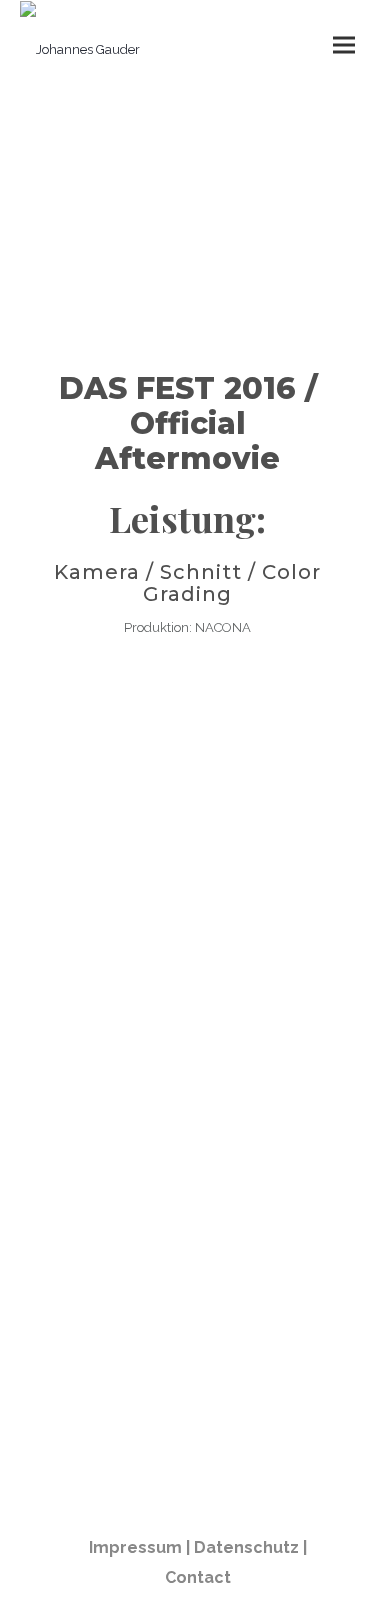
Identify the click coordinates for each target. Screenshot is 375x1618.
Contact (198, 1577)
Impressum (135, 1547)
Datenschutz (246, 1547)
